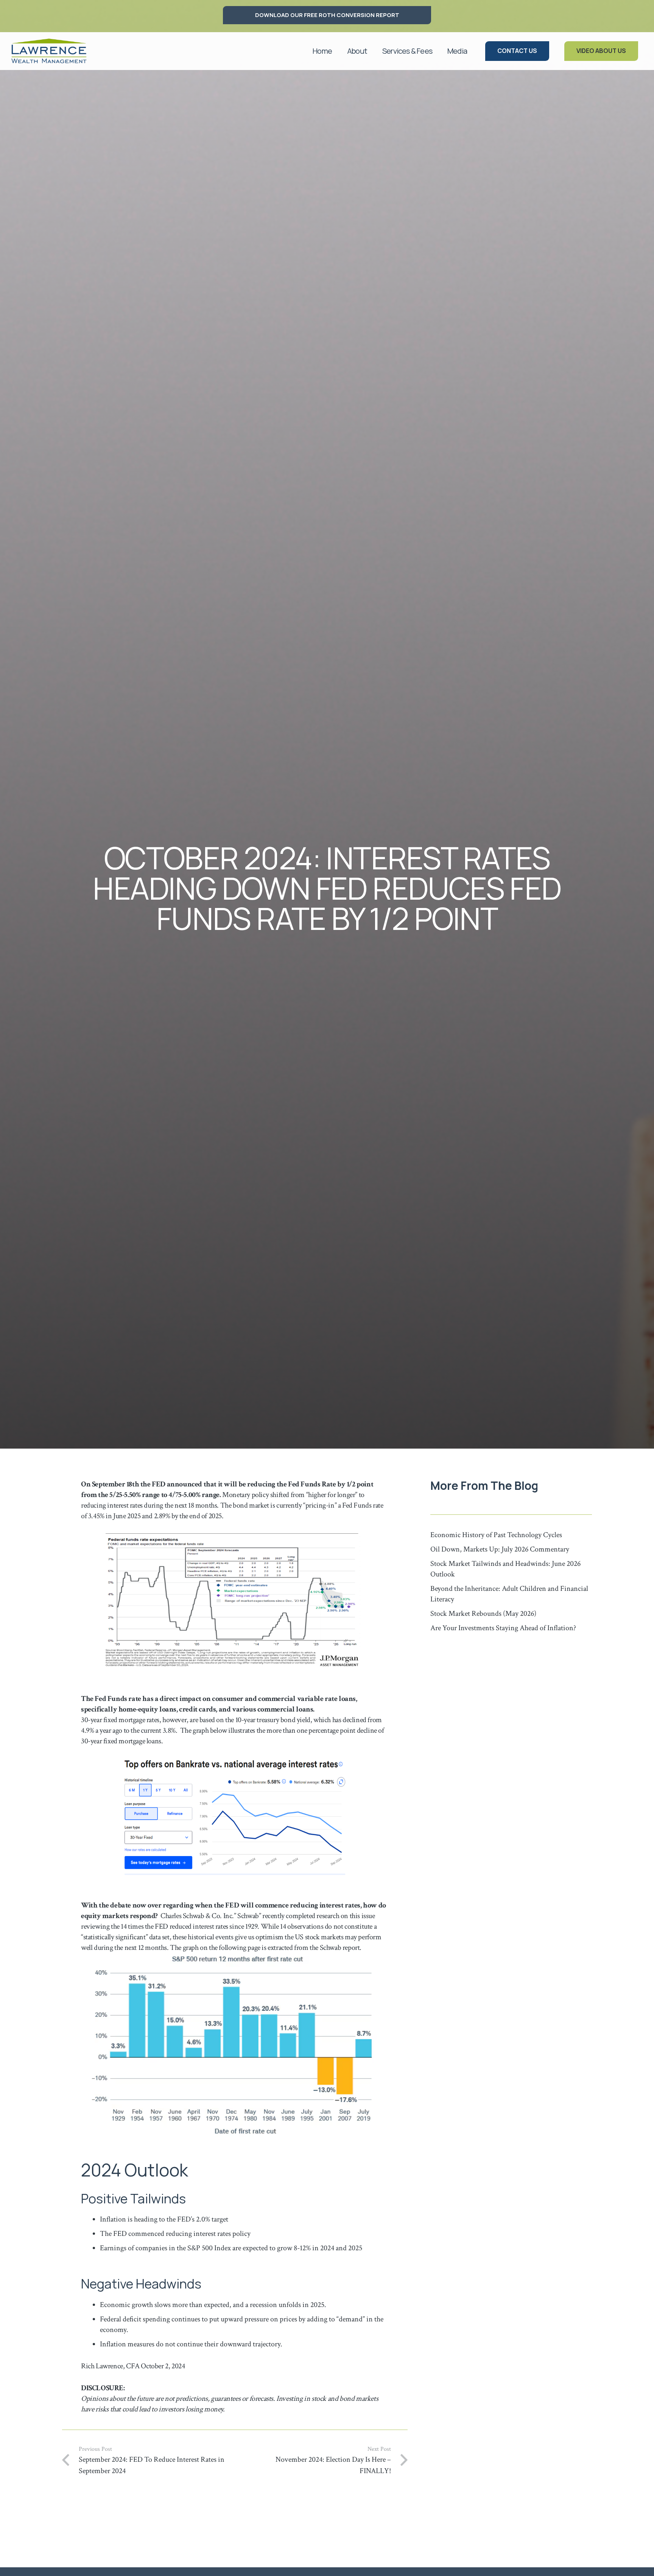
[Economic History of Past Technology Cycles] (511, 1535)
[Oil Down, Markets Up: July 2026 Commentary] (511, 1549)
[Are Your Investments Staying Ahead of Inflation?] (511, 1628)
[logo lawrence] (49, 51)
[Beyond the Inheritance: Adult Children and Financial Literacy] (511, 1594)
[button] (372, 51)
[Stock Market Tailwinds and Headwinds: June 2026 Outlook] (511, 1569)
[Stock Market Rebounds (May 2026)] (511, 1614)
